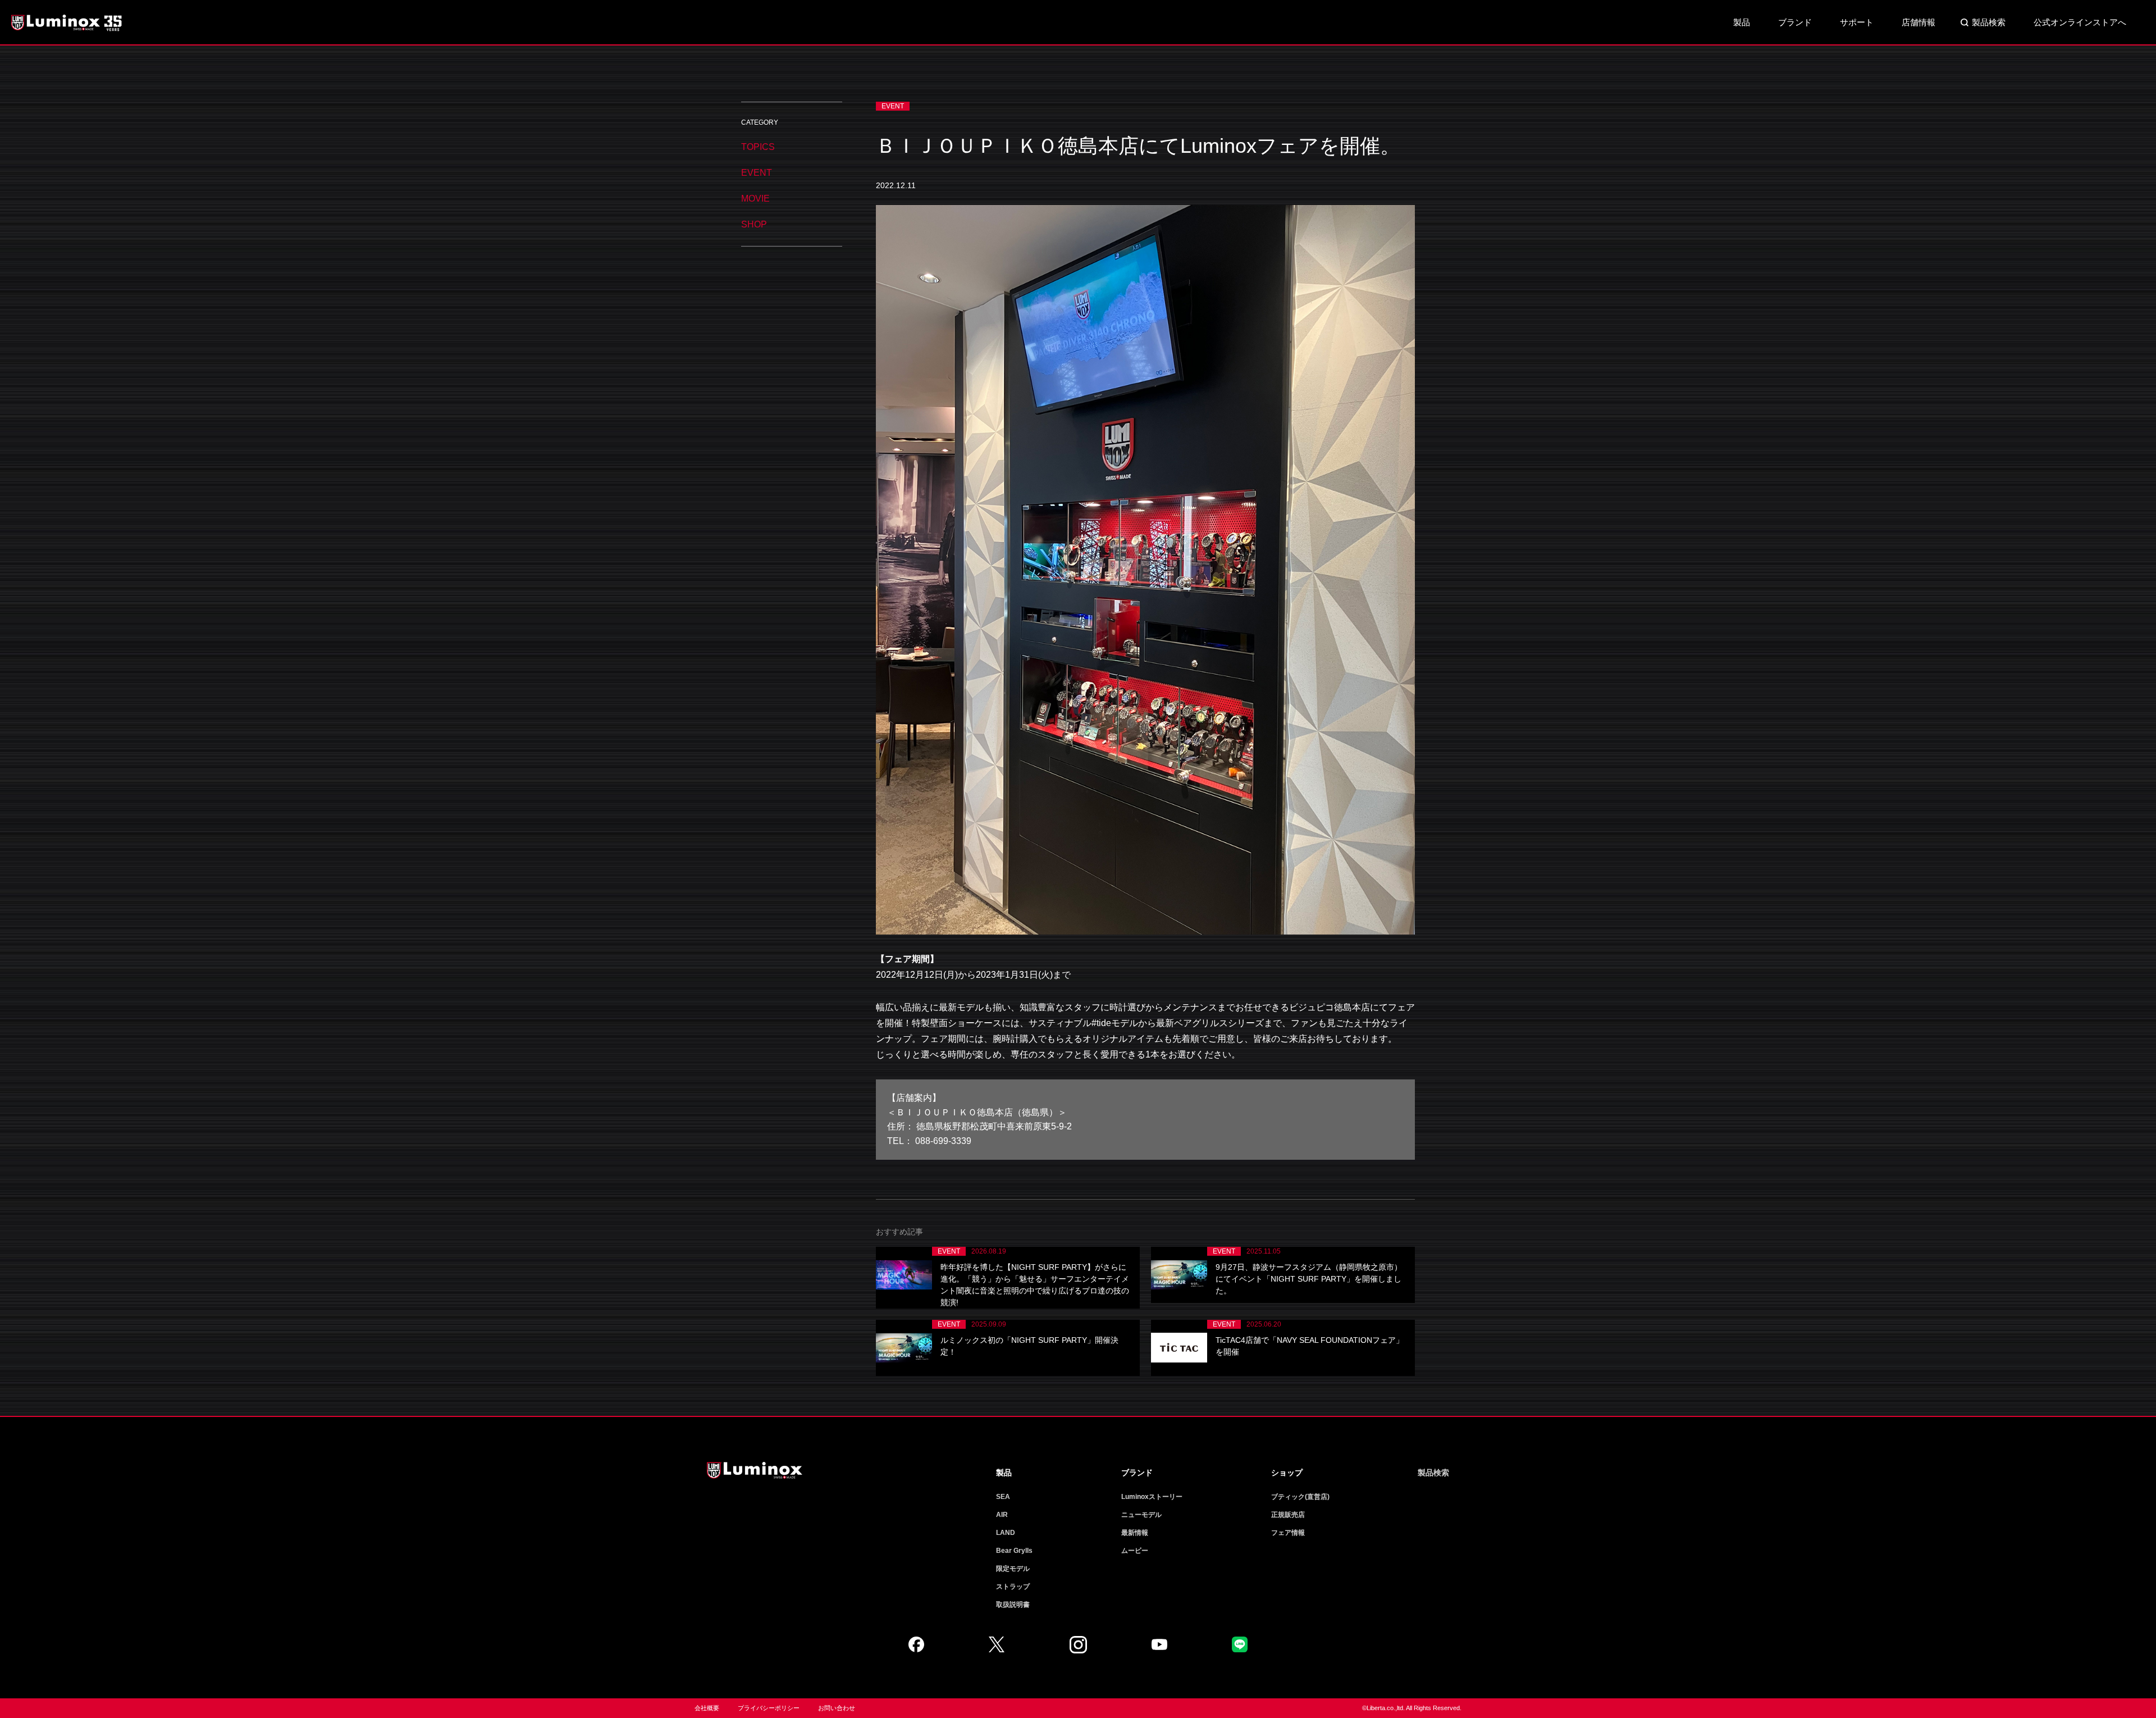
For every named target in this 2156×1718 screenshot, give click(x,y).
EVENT (757, 173)
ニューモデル (1141, 1515)
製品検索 (1989, 22)
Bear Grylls (1014, 1551)
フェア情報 (1288, 1533)
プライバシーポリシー (769, 1708)
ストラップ (1013, 1587)
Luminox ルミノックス (67, 22)
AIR (1002, 1515)
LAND (1006, 1533)
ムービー (1135, 1551)
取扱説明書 (1013, 1605)
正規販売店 (1288, 1515)
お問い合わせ (837, 1708)
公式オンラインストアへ (2080, 22)
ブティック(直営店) (1300, 1497)
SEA (1003, 1497)
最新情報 (1135, 1533)
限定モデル (1013, 1569)
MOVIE (755, 199)
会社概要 (707, 1708)
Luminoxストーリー (1152, 1497)
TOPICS (758, 147)
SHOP (754, 224)
